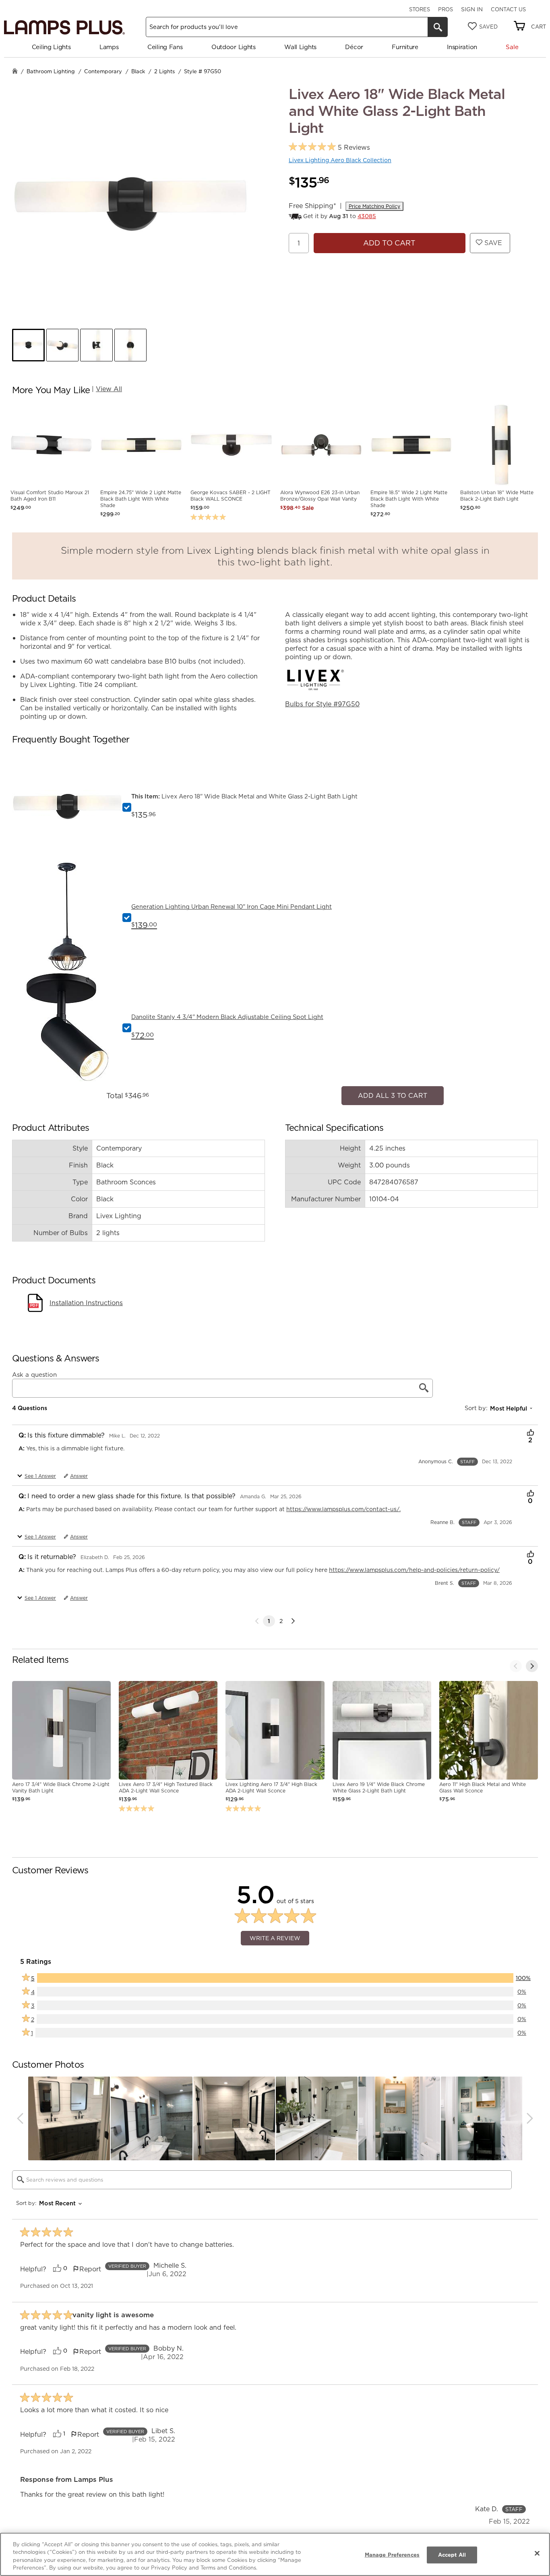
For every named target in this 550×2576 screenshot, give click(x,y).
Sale (512, 47)
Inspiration (462, 47)
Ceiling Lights (51, 47)
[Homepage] (15, 72)
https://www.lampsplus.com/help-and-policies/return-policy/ (414, 1566)
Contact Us (508, 9)
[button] (28, 345)
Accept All (452, 2555)
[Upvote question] (530, 1429)
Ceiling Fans (165, 47)
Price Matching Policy (374, 206)
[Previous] (516, 1662)
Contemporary (103, 71)
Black (138, 71)
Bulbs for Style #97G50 (322, 704)
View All (109, 389)
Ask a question (34, 1370)
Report (90, 2265)
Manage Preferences (392, 2555)
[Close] (537, 2553)
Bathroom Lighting (51, 71)
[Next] (293, 1617)
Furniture (405, 47)
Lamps (109, 47)
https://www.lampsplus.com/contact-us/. (343, 1505)
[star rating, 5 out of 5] (312, 147)
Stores (420, 9)
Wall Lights (300, 47)
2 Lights (164, 71)
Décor (354, 47)
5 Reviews (354, 147)
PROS (446, 9)
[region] (275, 2554)
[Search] (438, 27)
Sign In (472, 9)
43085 (367, 216)
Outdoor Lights (234, 47)
